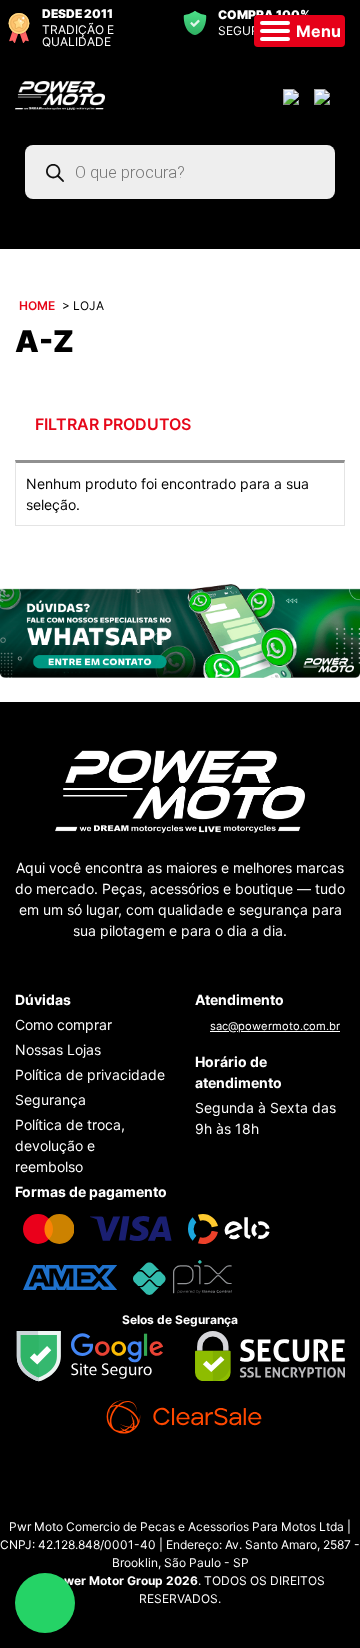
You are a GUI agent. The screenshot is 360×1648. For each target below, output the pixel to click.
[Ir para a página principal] (60, 94)
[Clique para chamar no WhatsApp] (180, 629)
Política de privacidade (90, 1074)
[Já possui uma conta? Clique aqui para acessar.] (293, 95)
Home (37, 305)
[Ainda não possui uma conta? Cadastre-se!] (324, 95)
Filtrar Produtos (111, 424)
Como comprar (63, 1024)
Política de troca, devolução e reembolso (70, 1145)
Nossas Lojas (58, 1049)
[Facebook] (199, 1502)
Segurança (50, 1099)
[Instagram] (160, 1502)
